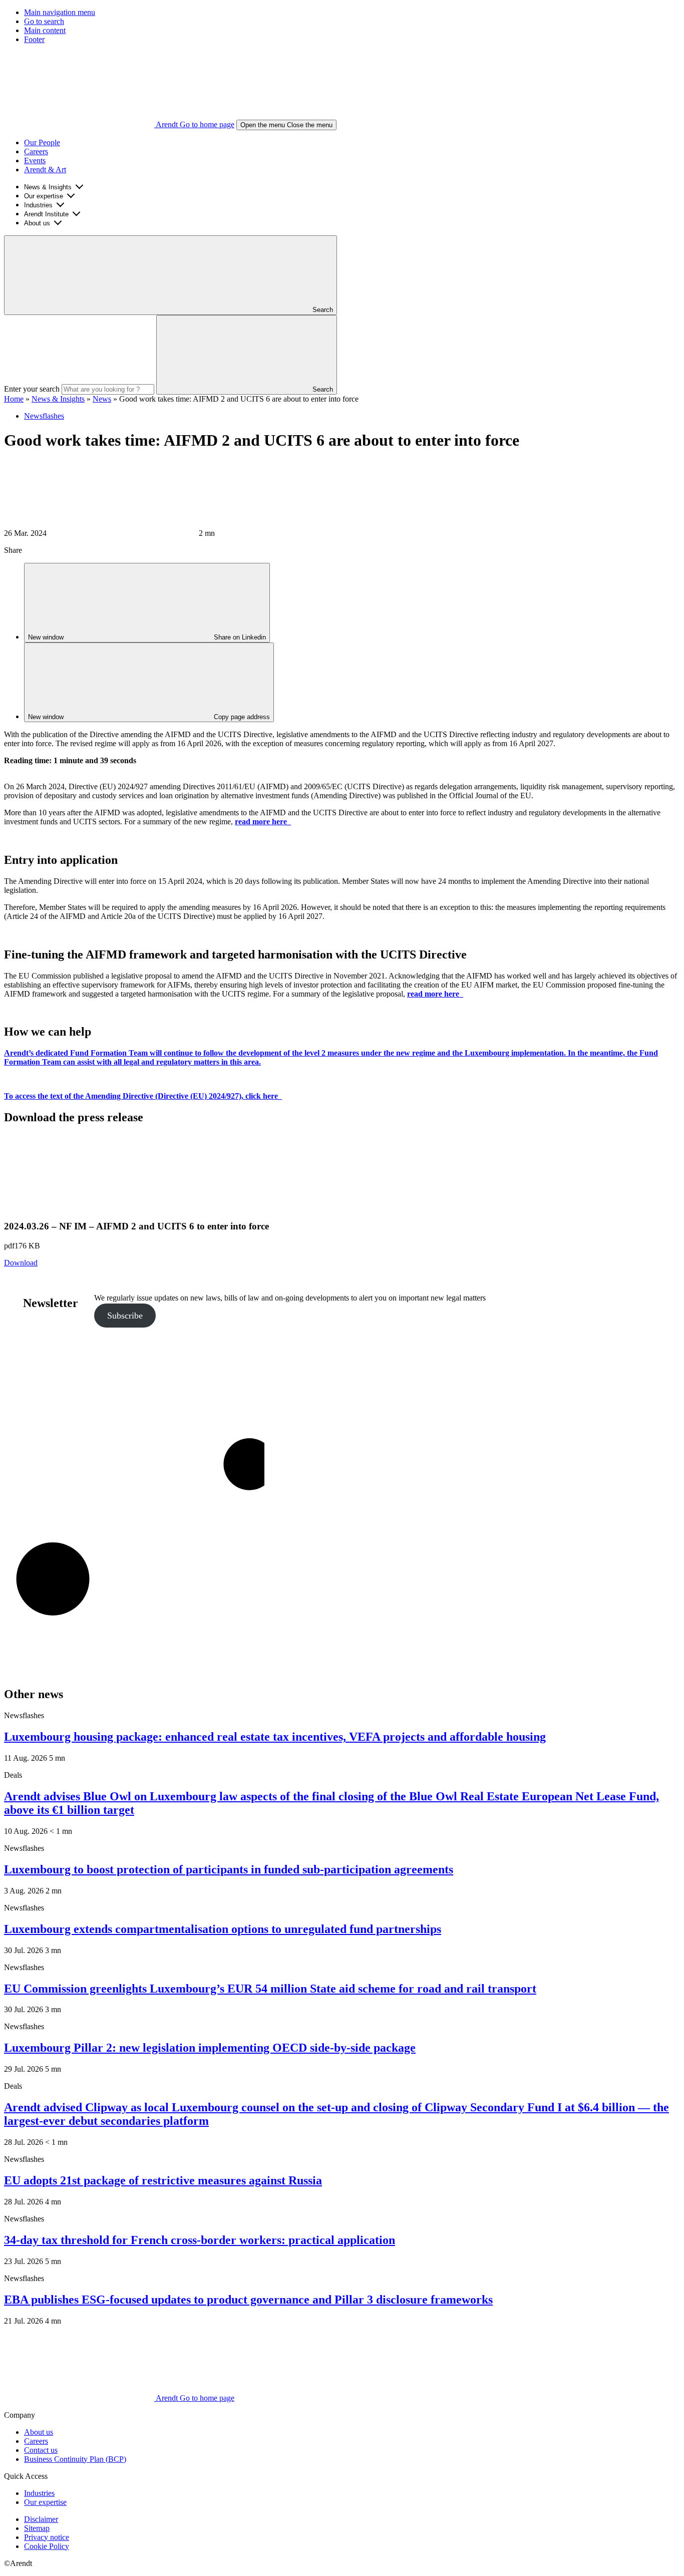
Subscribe (125, 1316)
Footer (34, 39)
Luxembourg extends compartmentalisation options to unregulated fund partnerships (223, 1929)
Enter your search (32, 389)
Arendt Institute (46, 214)
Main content (45, 30)
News (102, 399)
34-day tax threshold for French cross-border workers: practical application (200, 2240)
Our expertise (44, 196)
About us (37, 223)
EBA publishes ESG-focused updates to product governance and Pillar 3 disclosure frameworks (248, 2300)
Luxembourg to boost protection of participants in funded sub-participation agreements (229, 1869)
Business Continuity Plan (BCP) (75, 2459)
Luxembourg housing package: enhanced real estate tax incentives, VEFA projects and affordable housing (275, 1737)
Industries (38, 205)
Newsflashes (44, 416)
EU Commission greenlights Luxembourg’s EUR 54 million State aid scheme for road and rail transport (270, 1989)
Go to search (44, 21)
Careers (36, 151)
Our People (42, 142)
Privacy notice (47, 2537)
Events (35, 160)
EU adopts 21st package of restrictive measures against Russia (163, 2180)
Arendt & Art (45, 170)
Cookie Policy (47, 2546)
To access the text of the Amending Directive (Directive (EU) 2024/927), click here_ (143, 1096)
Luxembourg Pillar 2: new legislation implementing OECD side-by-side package (210, 2048)
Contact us (41, 2450)
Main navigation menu (60, 12)
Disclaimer (41, 2519)
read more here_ (435, 994)
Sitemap (37, 2528)
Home (14, 399)
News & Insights (48, 187)
